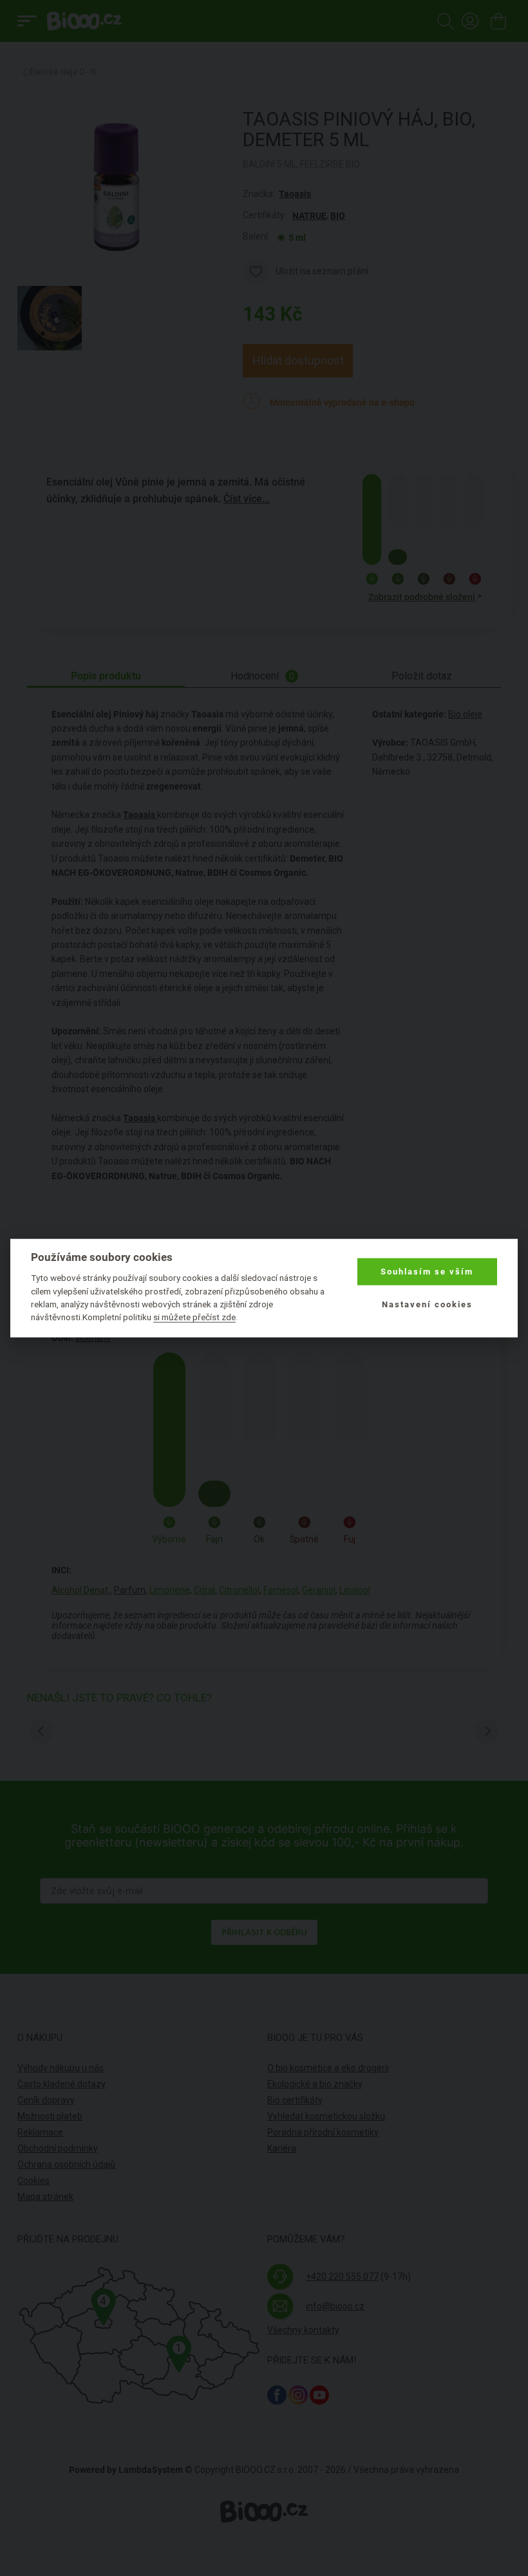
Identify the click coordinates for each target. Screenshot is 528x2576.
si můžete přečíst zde (194, 1317)
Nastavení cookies (427, 1304)
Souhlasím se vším (427, 1272)
